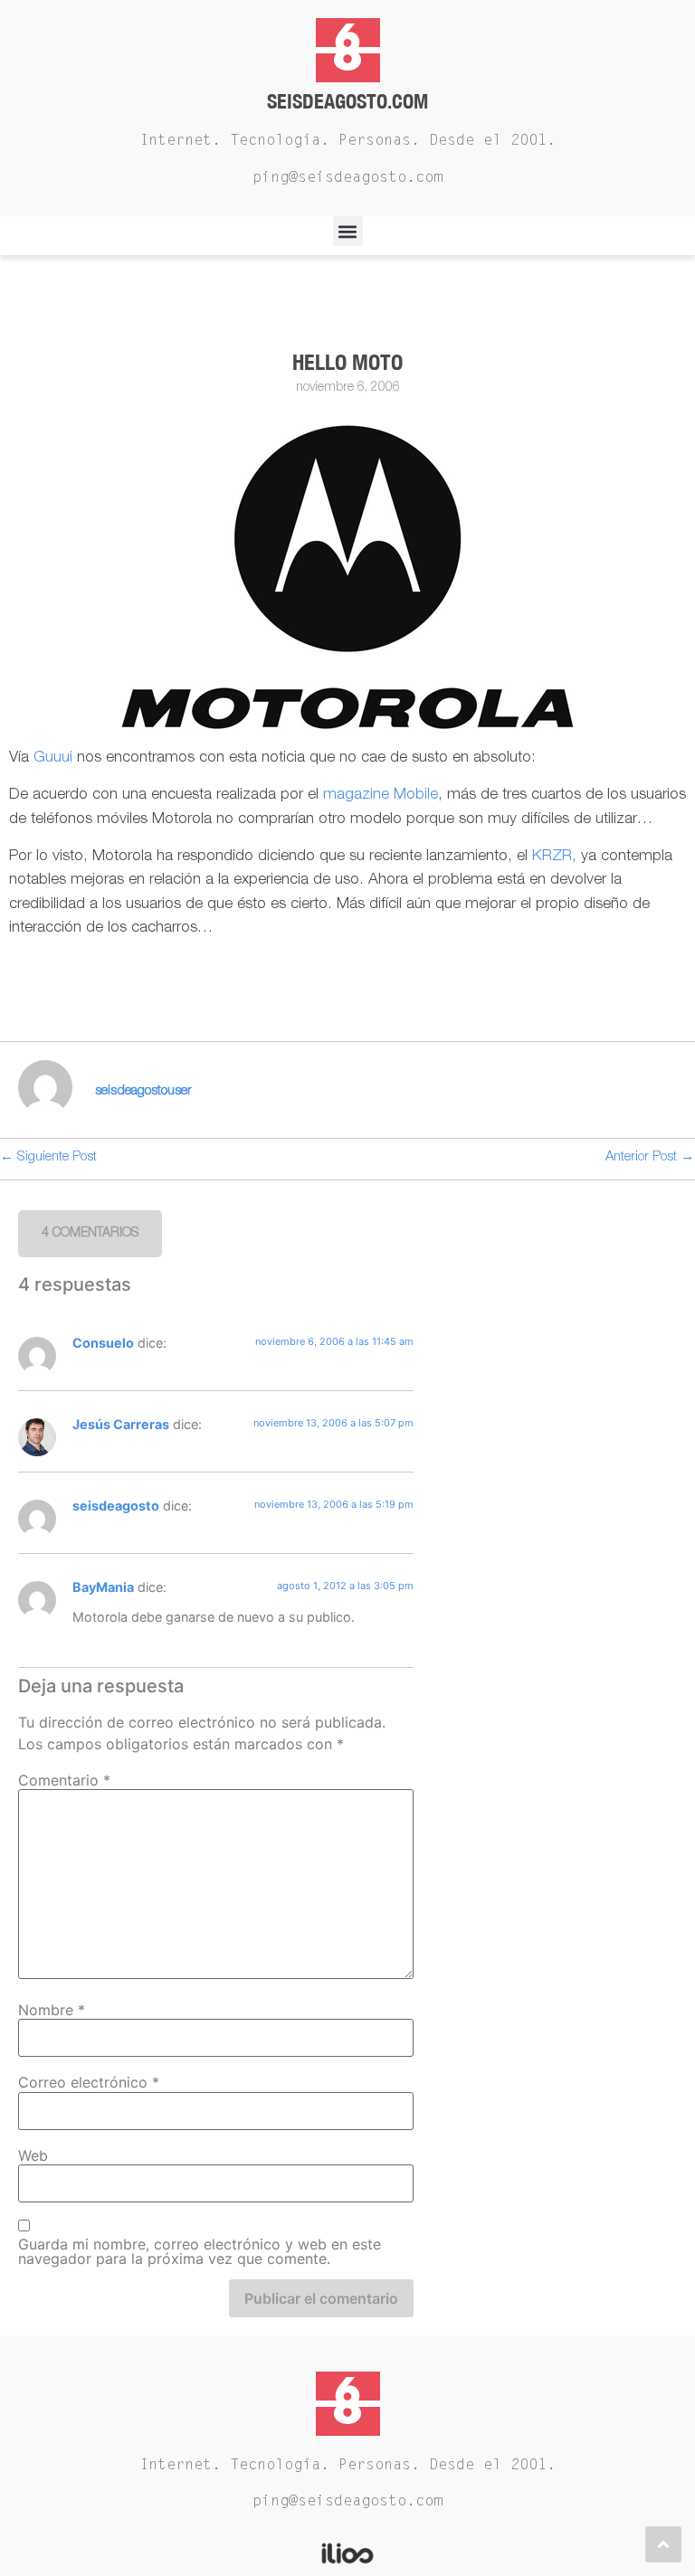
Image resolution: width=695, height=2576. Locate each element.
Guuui (53, 758)
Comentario (64, 1780)
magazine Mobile (381, 796)
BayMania (103, 1587)
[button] (348, 231)
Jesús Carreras (121, 1424)
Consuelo (103, 1343)
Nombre (52, 2010)
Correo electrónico (89, 2082)
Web (33, 2155)
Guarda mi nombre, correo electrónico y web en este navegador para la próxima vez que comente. (200, 2251)
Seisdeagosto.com (347, 101)
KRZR (552, 857)
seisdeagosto (116, 1506)
